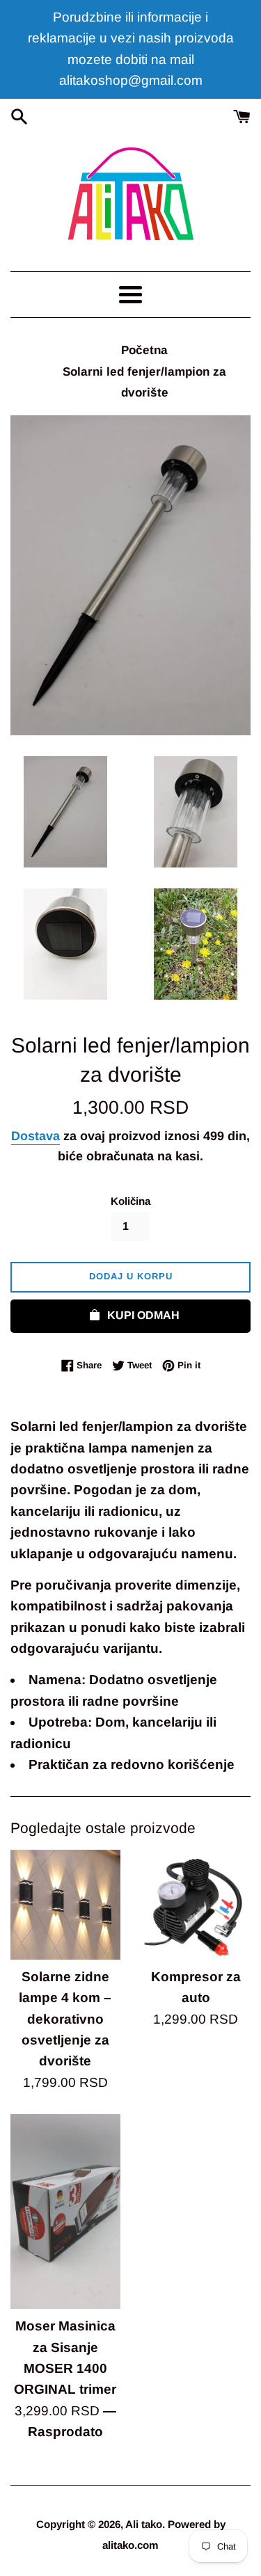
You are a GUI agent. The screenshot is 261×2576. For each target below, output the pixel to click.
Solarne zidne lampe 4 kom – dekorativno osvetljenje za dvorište (65, 2019)
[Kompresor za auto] (196, 1905)
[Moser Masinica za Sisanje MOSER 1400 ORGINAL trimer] (65, 2211)
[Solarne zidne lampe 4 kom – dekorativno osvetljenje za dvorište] (65, 1905)
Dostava (35, 1136)
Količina (130, 1201)
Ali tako (144, 2524)
